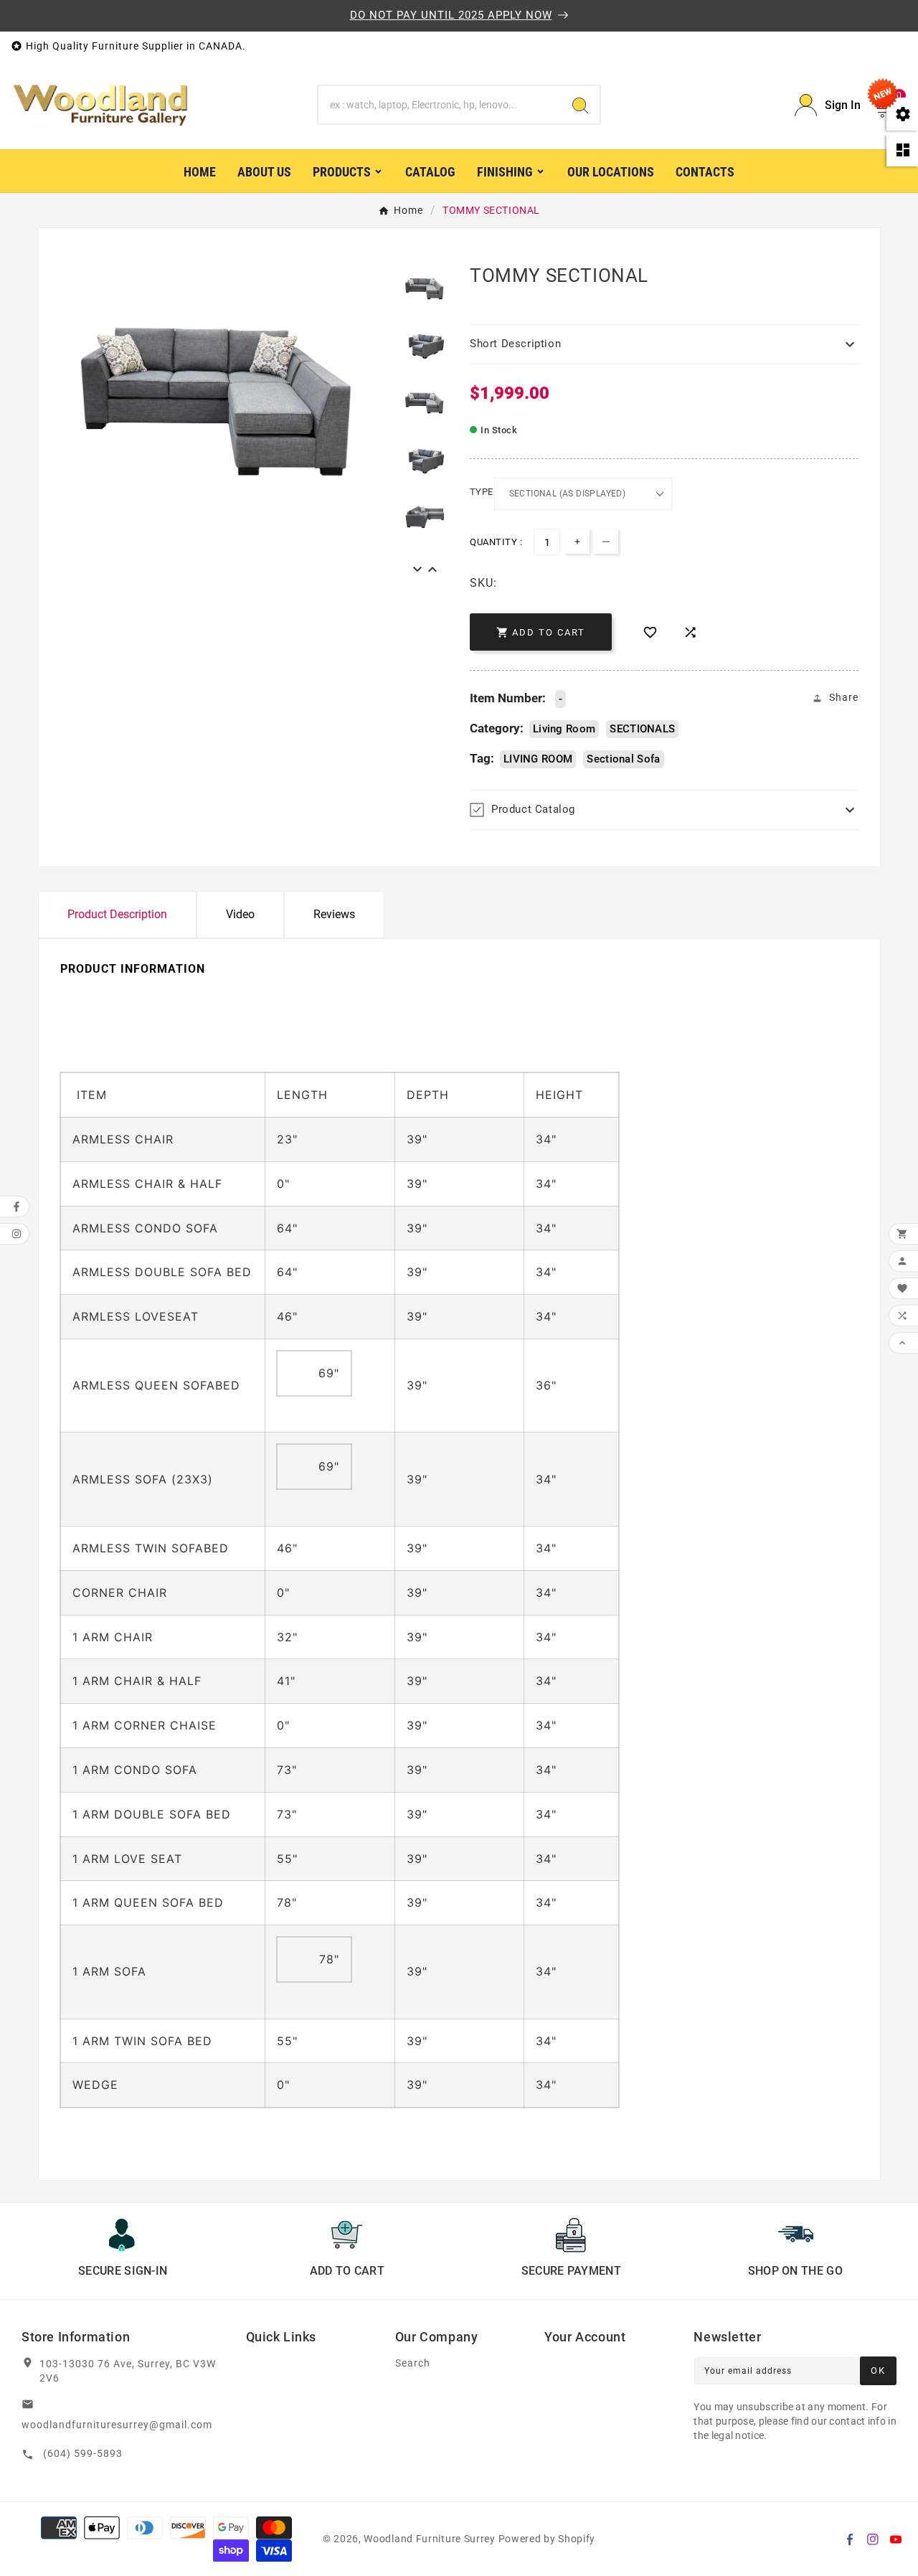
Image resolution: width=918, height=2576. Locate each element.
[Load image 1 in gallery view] (425, 401)
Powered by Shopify (547, 2539)
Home (408, 210)
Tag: (482, 758)
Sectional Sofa (623, 759)
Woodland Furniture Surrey (430, 2539)
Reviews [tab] (334, 914)
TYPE (482, 492)
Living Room (564, 729)
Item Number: (508, 698)
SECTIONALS (642, 729)
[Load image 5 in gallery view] (425, 287)
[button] (664, 344)
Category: (497, 728)
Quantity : (496, 542)
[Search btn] (580, 105)
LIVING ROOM (538, 759)
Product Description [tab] (117, 914)
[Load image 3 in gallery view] (425, 515)
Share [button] (844, 697)
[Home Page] (100, 104)
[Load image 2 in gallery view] (425, 458)
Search (413, 2363)
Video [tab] (240, 914)
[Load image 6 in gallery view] (425, 343)
